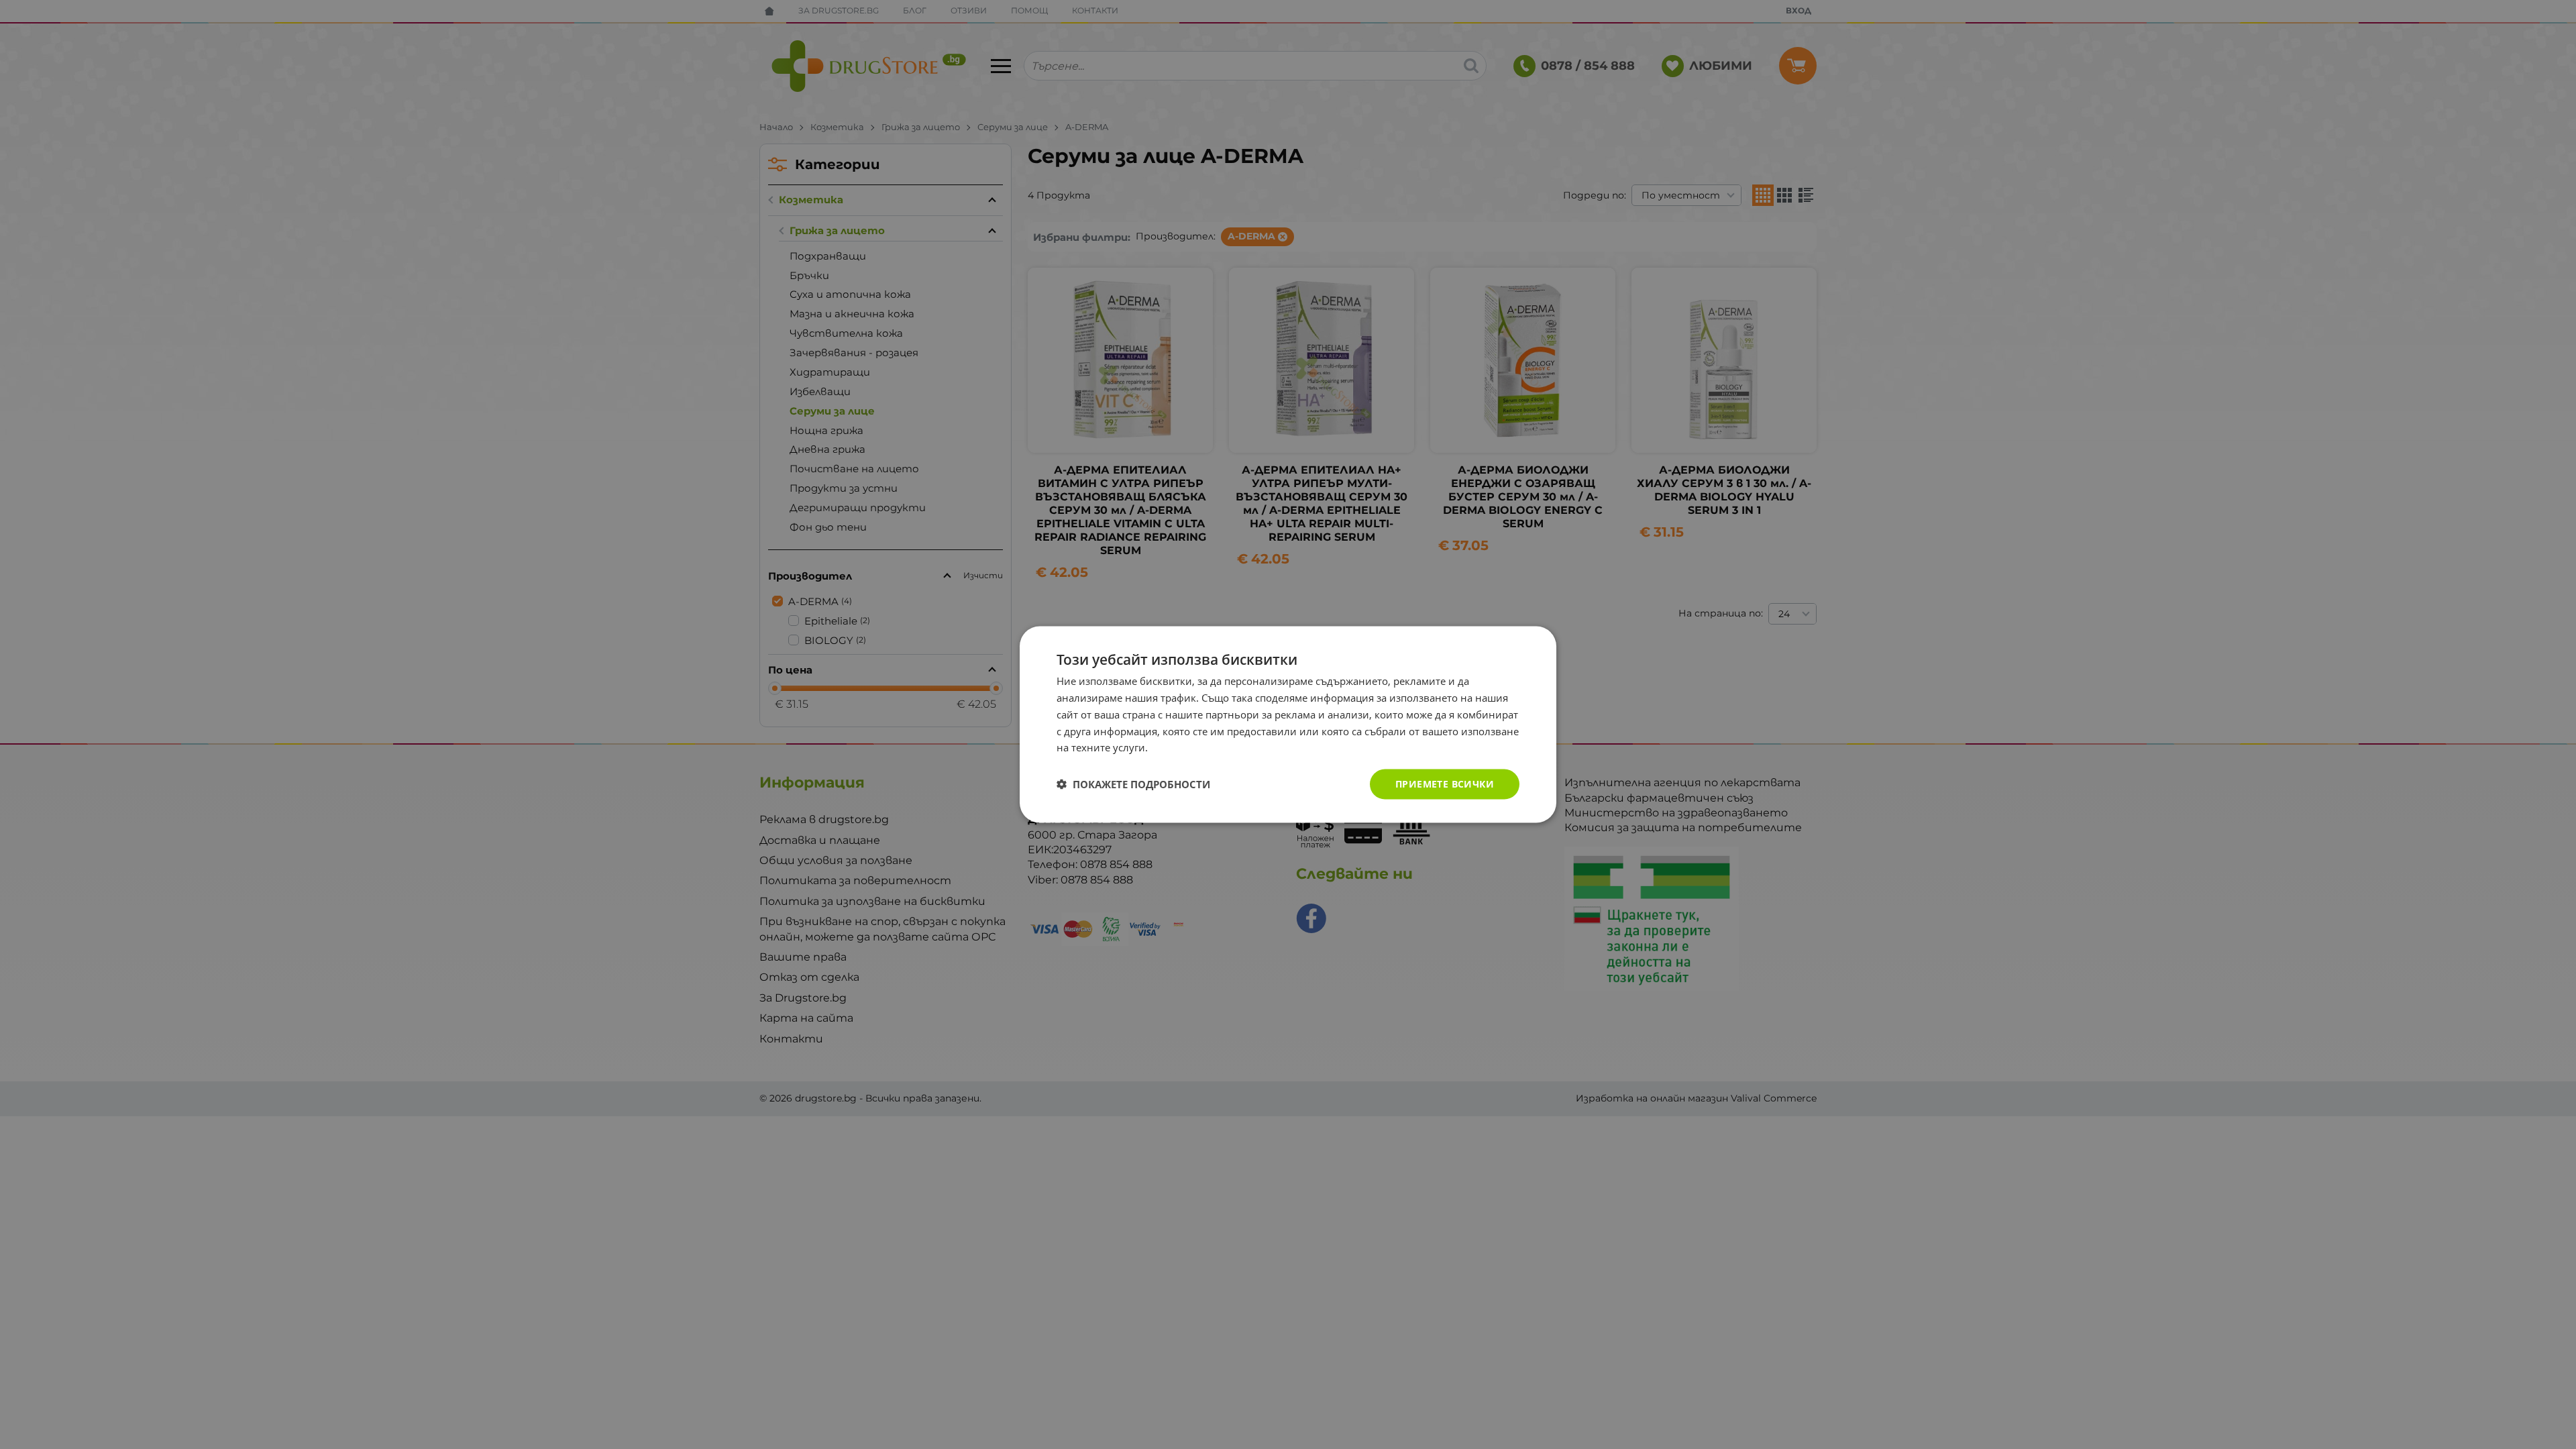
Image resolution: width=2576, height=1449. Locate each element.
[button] (1133, 784)
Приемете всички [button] (1445, 784)
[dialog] (1288, 725)
